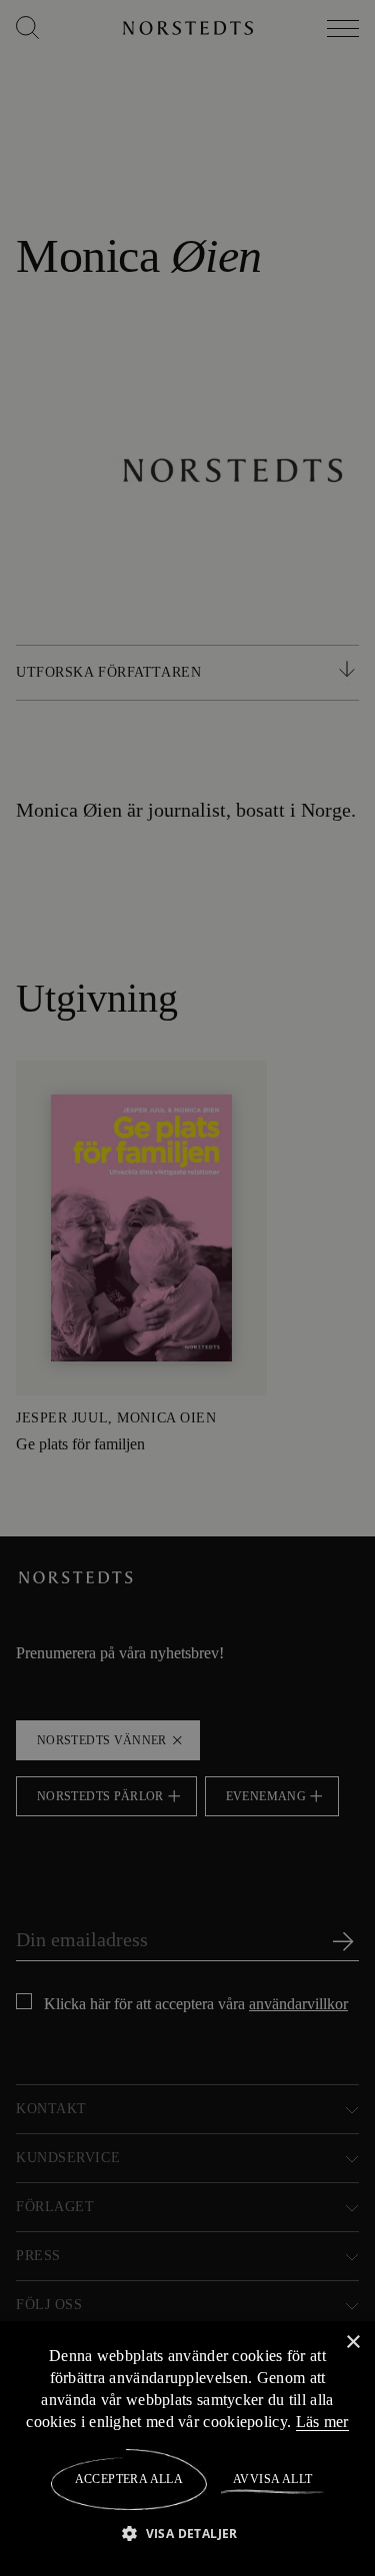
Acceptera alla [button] (129, 2479)
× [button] (352, 2342)
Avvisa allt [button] (271, 2479)
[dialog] (187, 1288)
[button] (187, 2533)
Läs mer (323, 2421)
